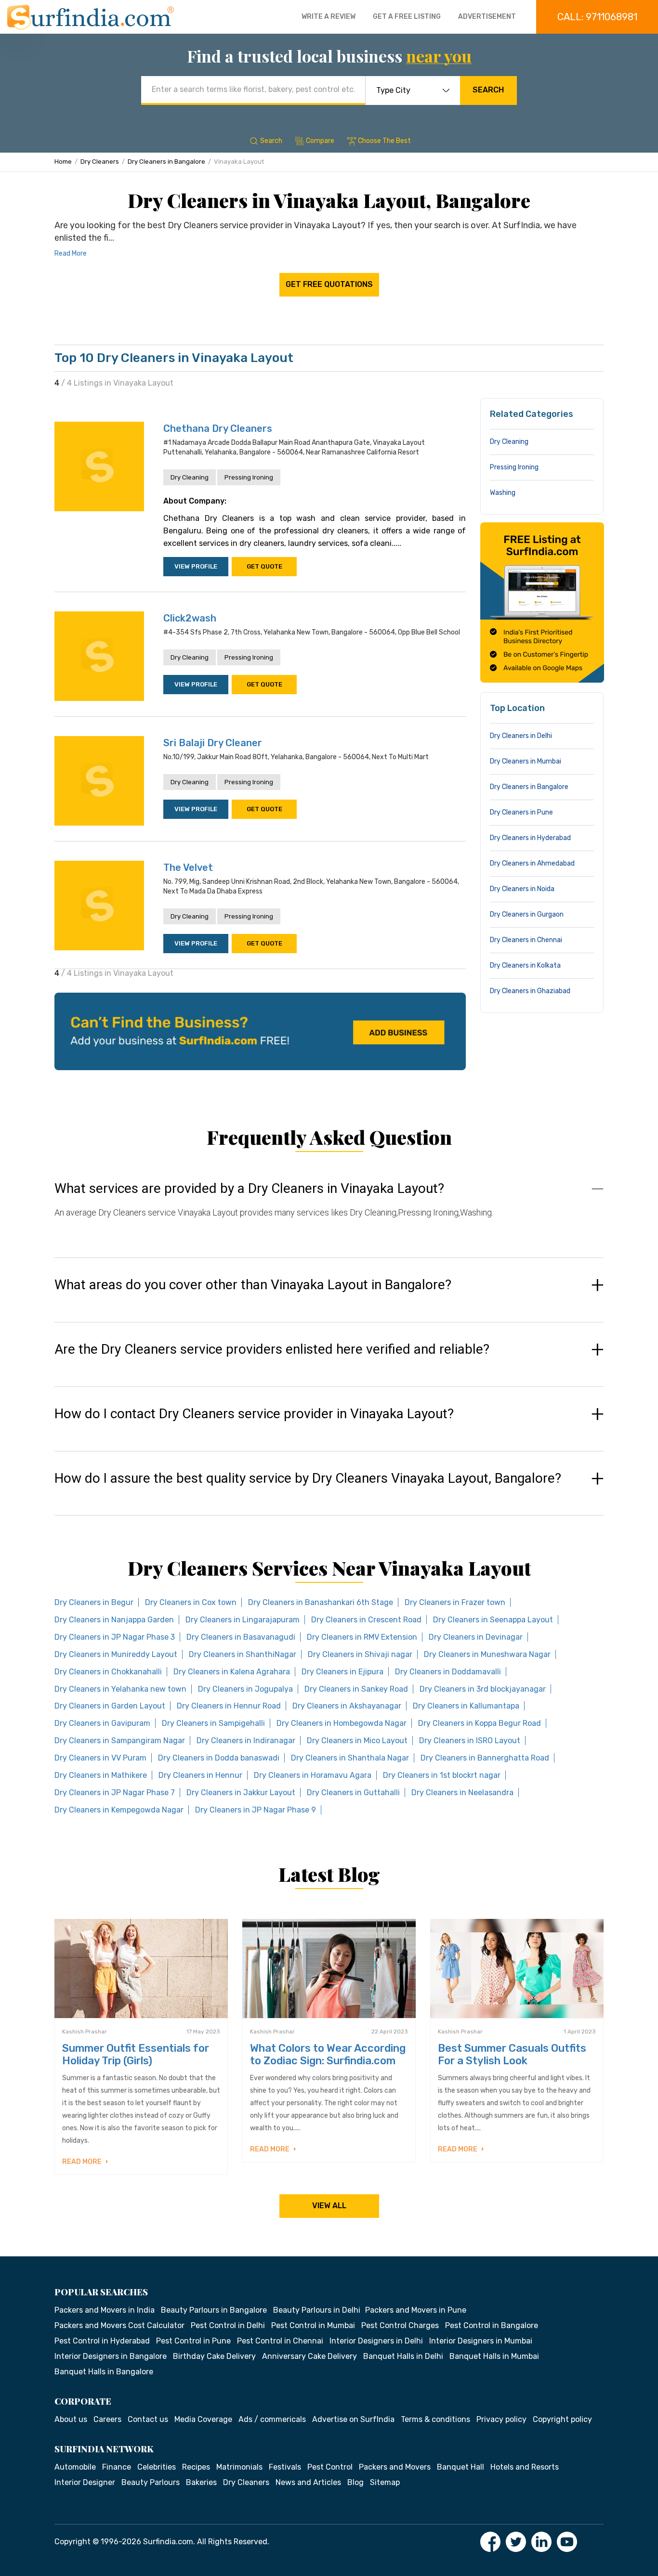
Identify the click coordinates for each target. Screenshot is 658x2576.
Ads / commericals (272, 2419)
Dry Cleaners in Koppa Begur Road (480, 1723)
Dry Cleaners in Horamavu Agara (313, 1775)
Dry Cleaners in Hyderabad (530, 838)
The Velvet (188, 867)
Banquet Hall (461, 2467)
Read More (71, 253)
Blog (355, 2482)
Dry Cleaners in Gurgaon (527, 914)
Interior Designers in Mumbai (481, 2341)
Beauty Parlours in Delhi (317, 2310)
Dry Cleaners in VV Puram (100, 1758)
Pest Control (330, 2467)
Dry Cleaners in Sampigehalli (213, 1723)
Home (63, 162)
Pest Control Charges (400, 2325)
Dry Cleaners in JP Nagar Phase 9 (256, 1810)
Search (488, 90)
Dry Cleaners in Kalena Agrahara (232, 1672)
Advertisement (487, 17)
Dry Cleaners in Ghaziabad (530, 991)
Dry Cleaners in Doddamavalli (448, 1672)
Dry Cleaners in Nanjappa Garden (114, 1620)
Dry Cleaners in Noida (522, 889)
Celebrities (157, 2467)
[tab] (329, 1210)
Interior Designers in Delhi (376, 2341)
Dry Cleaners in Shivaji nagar (360, 1654)
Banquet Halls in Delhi (403, 2356)
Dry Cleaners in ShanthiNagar (243, 1654)
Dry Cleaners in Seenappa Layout (493, 1620)
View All (329, 2206)
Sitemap (385, 2482)
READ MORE (83, 2162)
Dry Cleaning (190, 477)
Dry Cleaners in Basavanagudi (241, 1637)
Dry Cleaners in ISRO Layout (470, 1741)
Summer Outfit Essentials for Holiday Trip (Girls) (136, 2054)
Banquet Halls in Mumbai (494, 2356)
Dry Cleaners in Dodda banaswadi (219, 1758)
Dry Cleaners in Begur (94, 1602)
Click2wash (190, 618)
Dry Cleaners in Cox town (191, 1602)
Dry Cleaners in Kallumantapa (466, 1706)
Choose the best (384, 141)
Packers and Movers (395, 2467)
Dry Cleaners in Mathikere (101, 1775)
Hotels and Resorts (525, 2467)
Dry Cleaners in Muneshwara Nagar (487, 1654)
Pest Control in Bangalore (492, 2325)
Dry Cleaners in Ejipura (342, 1672)
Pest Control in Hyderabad (102, 2341)
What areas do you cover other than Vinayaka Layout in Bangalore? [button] (253, 1285)
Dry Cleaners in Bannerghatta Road (485, 1758)
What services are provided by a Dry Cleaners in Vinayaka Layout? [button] (249, 1189)
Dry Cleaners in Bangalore (166, 162)
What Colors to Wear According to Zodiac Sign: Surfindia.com (328, 2054)
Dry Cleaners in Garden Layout (110, 1706)
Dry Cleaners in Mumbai (526, 761)
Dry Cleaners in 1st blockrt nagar (442, 1775)
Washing (503, 493)
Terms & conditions (435, 2419)
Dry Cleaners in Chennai (526, 940)
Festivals (285, 2467)
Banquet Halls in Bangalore (104, 2372)
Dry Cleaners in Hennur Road (229, 1706)
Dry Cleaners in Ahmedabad (532, 863)
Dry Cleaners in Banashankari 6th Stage (321, 1602)
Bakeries (201, 2482)
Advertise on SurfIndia (353, 2419)
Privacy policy (501, 2419)
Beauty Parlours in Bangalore (214, 2310)
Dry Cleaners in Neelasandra (462, 1793)
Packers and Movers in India (105, 2310)
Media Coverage (203, 2419)
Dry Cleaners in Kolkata (525, 965)
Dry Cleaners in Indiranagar (246, 1741)
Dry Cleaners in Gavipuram (102, 1723)
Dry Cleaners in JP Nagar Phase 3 (115, 1637)
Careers (107, 2419)
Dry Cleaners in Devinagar (476, 1637)
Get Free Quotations (329, 284)
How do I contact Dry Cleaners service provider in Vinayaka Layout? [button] (254, 1414)
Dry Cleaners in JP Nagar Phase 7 (115, 1793)
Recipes (196, 2467)
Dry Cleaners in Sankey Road (356, 1689)
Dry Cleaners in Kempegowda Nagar (119, 1810)
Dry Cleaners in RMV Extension (362, 1637)
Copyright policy (562, 2419)
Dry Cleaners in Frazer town (455, 1602)
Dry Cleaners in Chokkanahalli (108, 1672)
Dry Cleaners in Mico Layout (357, 1741)
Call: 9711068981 (597, 17)
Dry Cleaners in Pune (521, 812)
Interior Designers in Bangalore (111, 2356)
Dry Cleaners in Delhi (521, 736)
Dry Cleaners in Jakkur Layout (241, 1793)
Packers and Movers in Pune (416, 2310)
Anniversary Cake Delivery (309, 2356)
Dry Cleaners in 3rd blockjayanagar (483, 1689)
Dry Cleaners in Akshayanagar (347, 1706)
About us (71, 2419)
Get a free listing (407, 17)
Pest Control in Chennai (280, 2341)
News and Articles (308, 2482)
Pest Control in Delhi (228, 2325)
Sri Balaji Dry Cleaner (213, 743)
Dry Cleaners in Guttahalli (353, 1793)
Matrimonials (239, 2467)
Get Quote (264, 566)
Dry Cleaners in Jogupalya (245, 1689)
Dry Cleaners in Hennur (200, 1775)
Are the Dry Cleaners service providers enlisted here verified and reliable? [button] (272, 1349)
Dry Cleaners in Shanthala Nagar (350, 1758)
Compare (320, 141)
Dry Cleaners (100, 162)
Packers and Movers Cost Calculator (119, 2325)
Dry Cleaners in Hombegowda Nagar (342, 1723)
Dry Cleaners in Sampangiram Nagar (120, 1741)
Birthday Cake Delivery (214, 2356)
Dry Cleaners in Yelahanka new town (120, 1689)
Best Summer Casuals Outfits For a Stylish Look (512, 2054)
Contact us (148, 2419)
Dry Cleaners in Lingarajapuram (243, 1620)
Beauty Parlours (151, 2482)
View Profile (196, 566)
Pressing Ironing (249, 477)
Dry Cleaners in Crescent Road (366, 1620)
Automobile (75, 2467)
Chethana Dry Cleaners (218, 428)
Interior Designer (85, 2482)
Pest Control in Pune (193, 2341)
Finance (117, 2467)
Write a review (329, 17)
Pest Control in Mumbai (313, 2325)
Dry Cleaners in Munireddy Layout (116, 1654)
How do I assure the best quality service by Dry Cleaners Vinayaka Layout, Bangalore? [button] (308, 1478)
